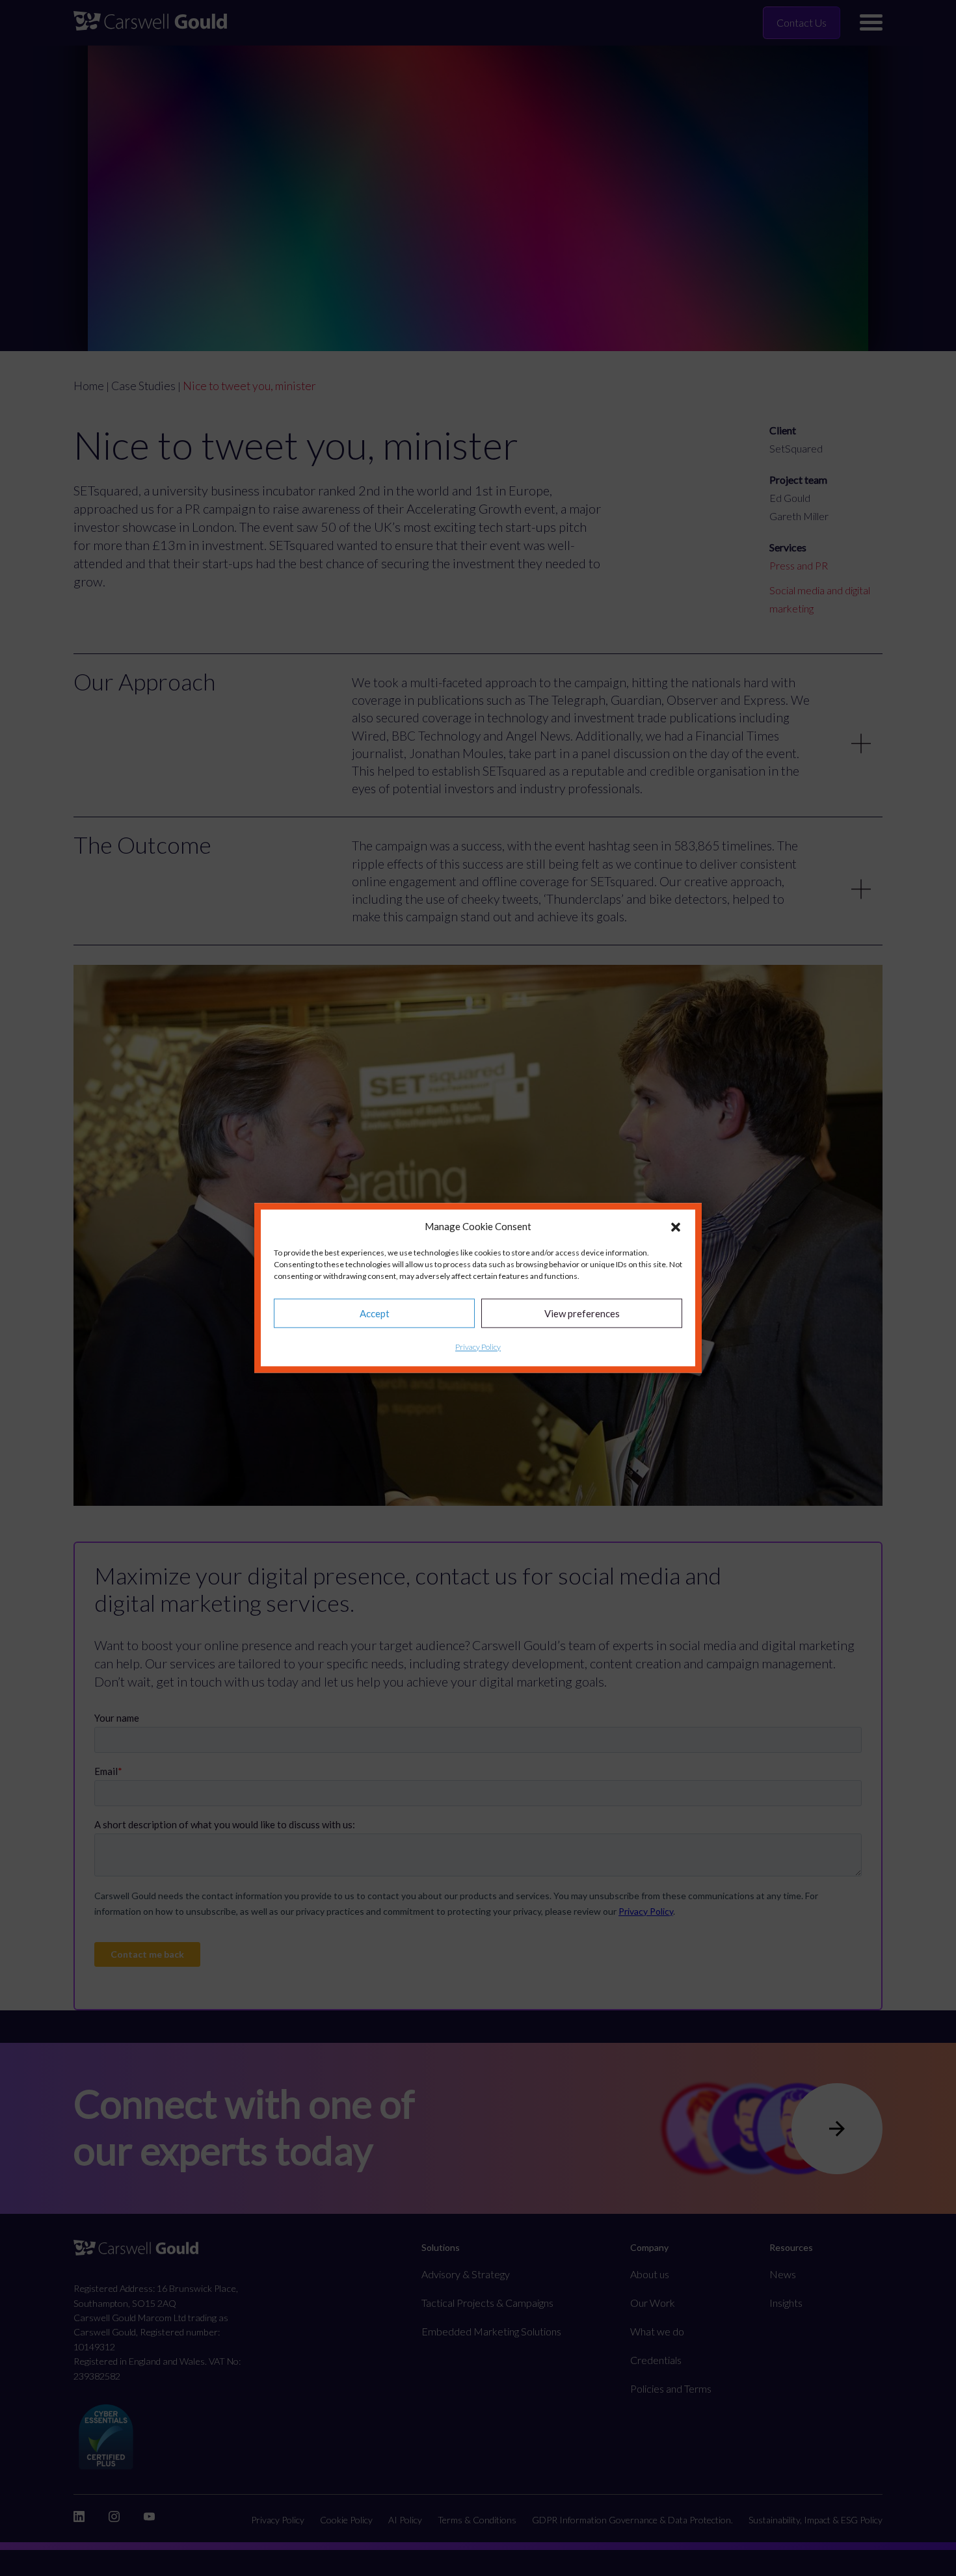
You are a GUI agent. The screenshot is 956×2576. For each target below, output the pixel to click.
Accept (375, 1313)
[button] (676, 1227)
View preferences (582, 1313)
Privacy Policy (478, 1347)
